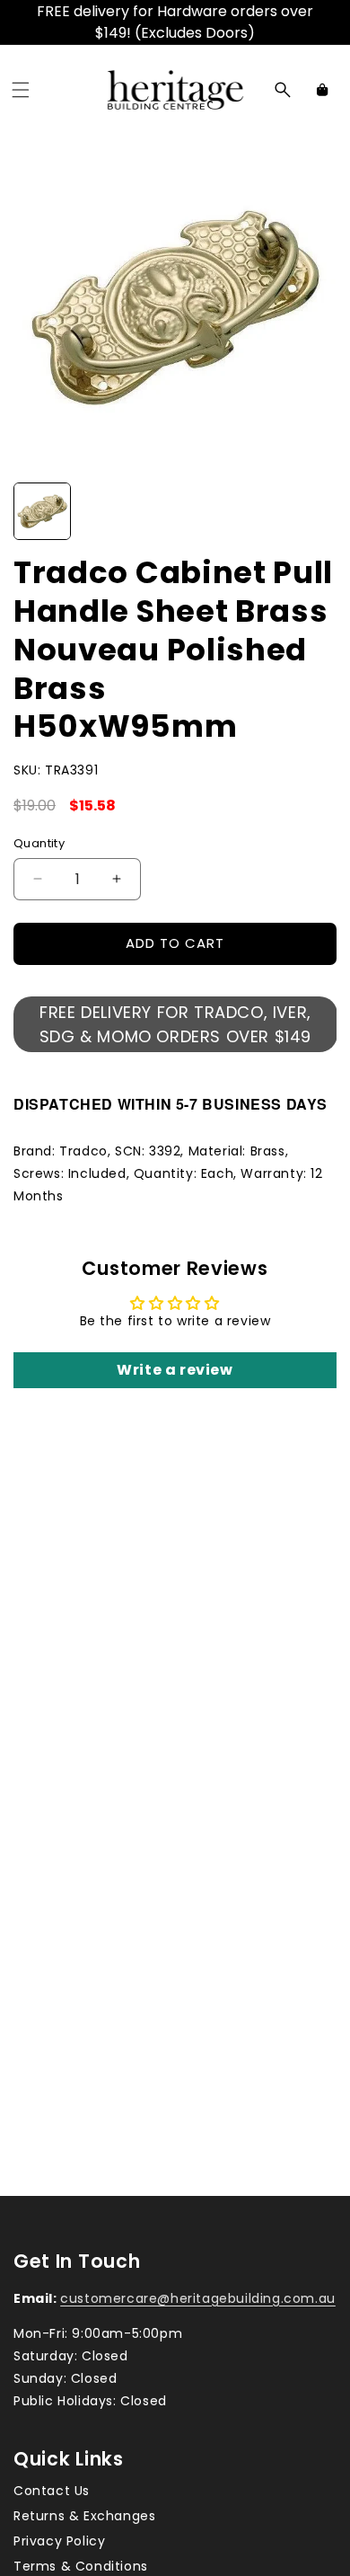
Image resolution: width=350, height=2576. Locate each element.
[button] (21, 90)
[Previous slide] (33, 511)
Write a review (175, 1370)
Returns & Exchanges (84, 2516)
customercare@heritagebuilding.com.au (198, 2298)
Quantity (39, 843)
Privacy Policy (59, 2541)
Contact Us (52, 2491)
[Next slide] (317, 511)
